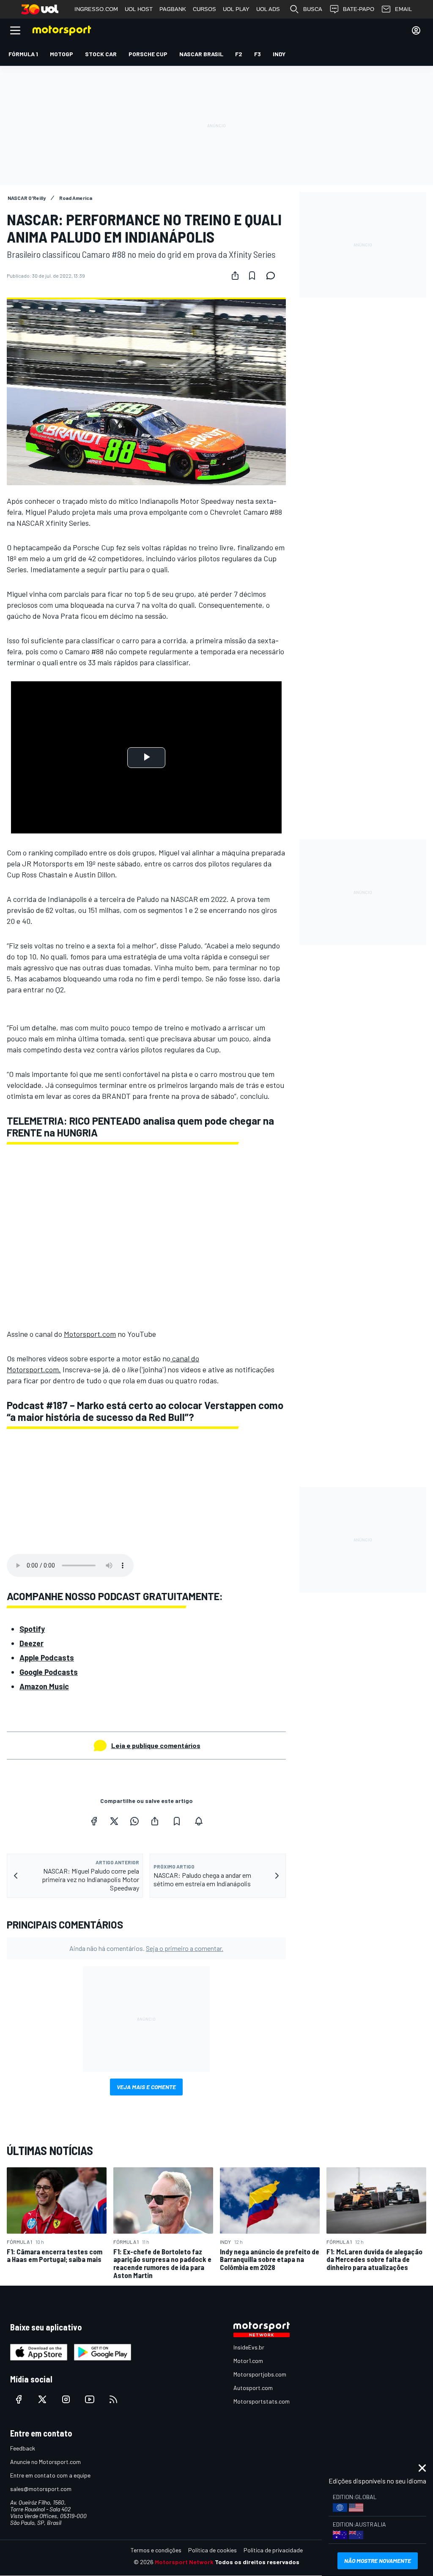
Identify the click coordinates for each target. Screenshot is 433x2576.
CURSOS (204, 9)
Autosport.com (253, 2388)
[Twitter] (114, 1821)
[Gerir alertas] (199, 1821)
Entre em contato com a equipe (50, 2475)
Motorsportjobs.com (260, 2374)
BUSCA (313, 9)
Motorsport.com (90, 1334)
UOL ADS (268, 9)
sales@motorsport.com (41, 2489)
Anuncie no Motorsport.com (45, 2462)
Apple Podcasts (47, 1658)
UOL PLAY (236, 9)
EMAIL (403, 9)
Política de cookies (212, 2550)
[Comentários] (273, 276)
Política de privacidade (273, 2550)
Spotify (32, 1629)
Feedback (23, 2448)
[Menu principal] (15, 30)
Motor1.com (248, 2361)
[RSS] (113, 2399)
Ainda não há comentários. (146, 1948)
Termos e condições (156, 2550)
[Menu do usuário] (416, 30)
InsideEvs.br (249, 2347)
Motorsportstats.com (262, 2401)
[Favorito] (252, 276)
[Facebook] (94, 1821)
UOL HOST (139, 9)
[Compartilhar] (235, 276)
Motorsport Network (184, 2562)
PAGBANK (173, 9)
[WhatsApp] (134, 1821)
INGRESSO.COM (96, 9)
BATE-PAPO (359, 9)
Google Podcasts (49, 1672)
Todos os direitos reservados (257, 2562)
